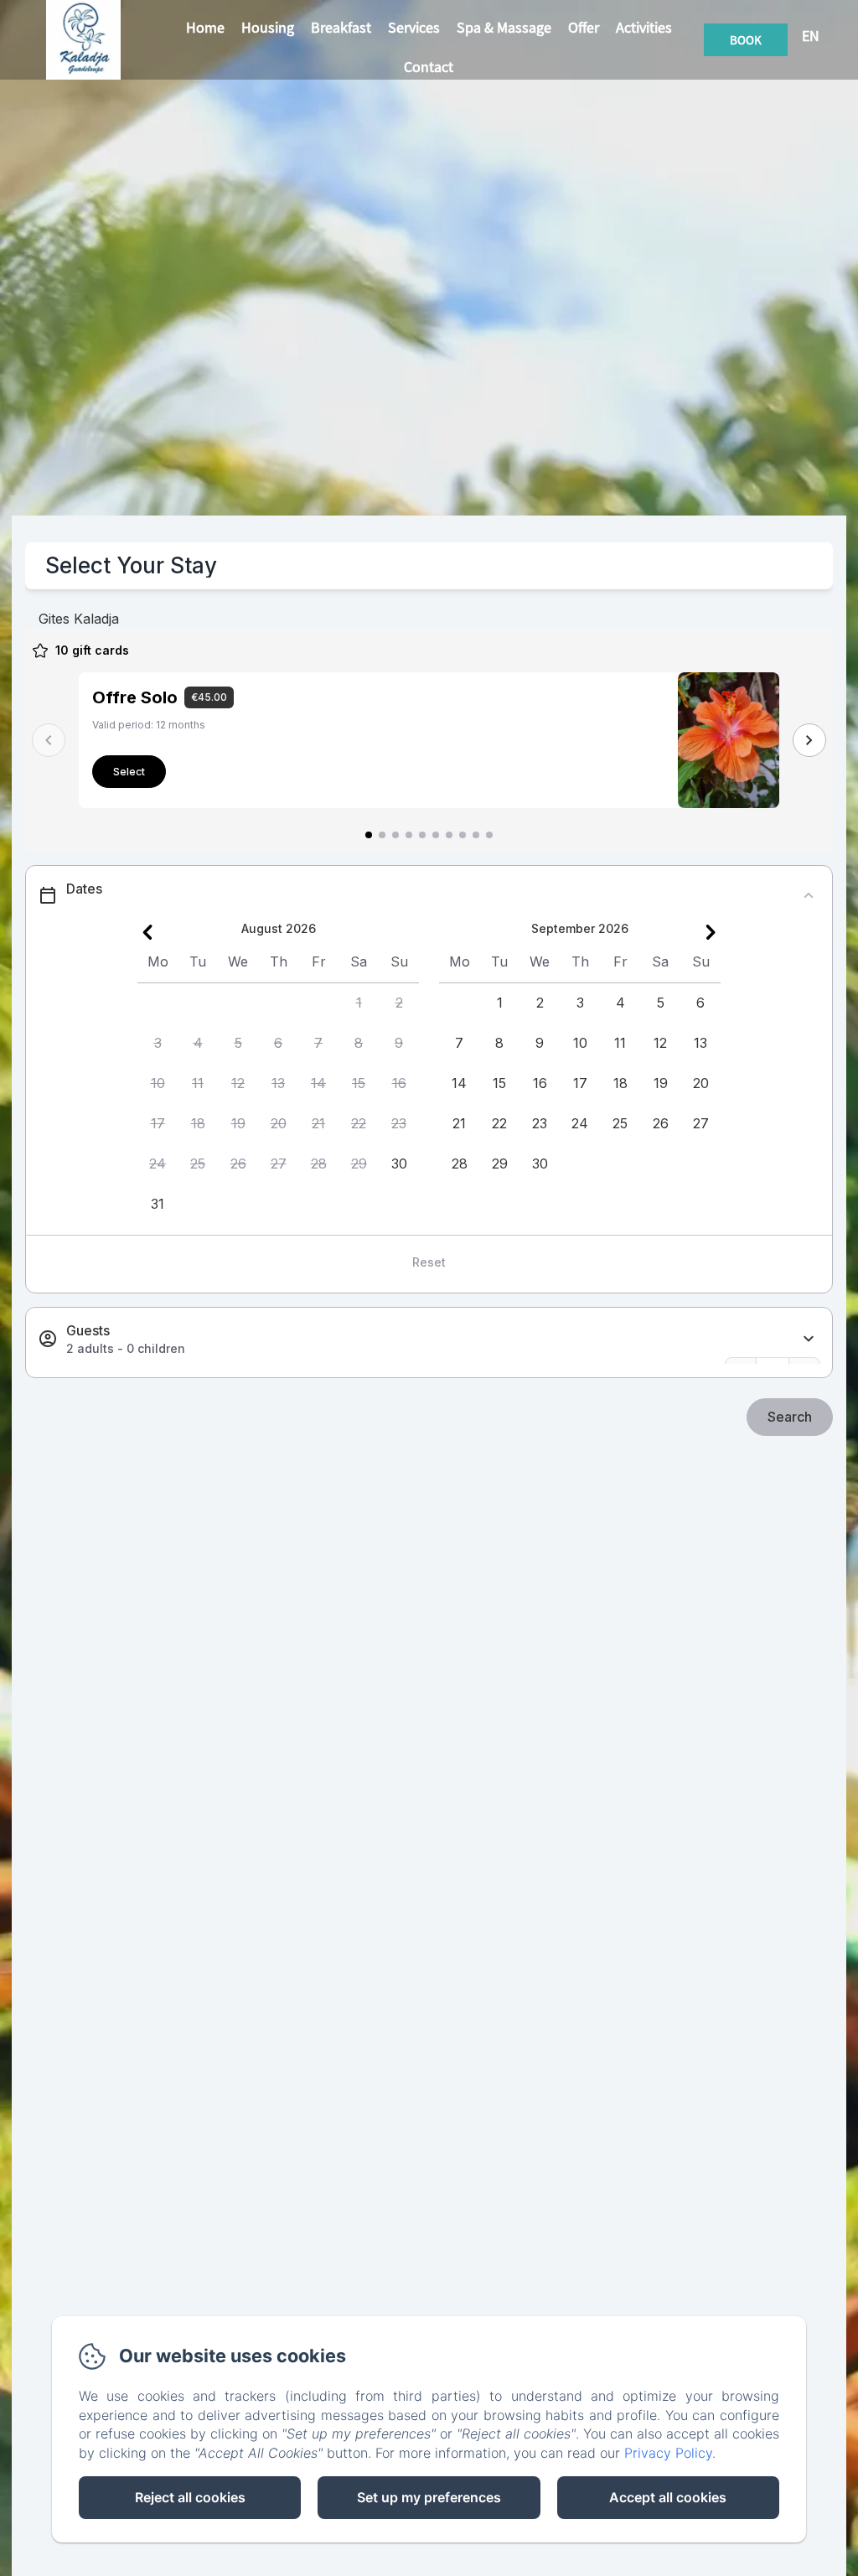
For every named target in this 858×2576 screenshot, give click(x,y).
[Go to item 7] (449, 835)
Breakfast (341, 27)
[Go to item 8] (463, 835)
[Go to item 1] (369, 835)
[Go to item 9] (476, 835)
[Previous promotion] (49, 740)
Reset (429, 1262)
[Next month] (711, 932)
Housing (268, 27)
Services (414, 27)
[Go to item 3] (395, 835)
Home (205, 27)
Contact (429, 67)
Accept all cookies (668, 2497)
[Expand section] (809, 1339)
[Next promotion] (809, 740)
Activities (644, 27)
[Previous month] (147, 932)
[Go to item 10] (489, 835)
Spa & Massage (504, 27)
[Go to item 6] (436, 835)
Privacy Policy (668, 2453)
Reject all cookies (190, 2497)
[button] (359, 1003)
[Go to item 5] (422, 835)
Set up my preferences (429, 2497)
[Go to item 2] (382, 835)
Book (746, 40)
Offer (584, 27)
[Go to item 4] (409, 835)
